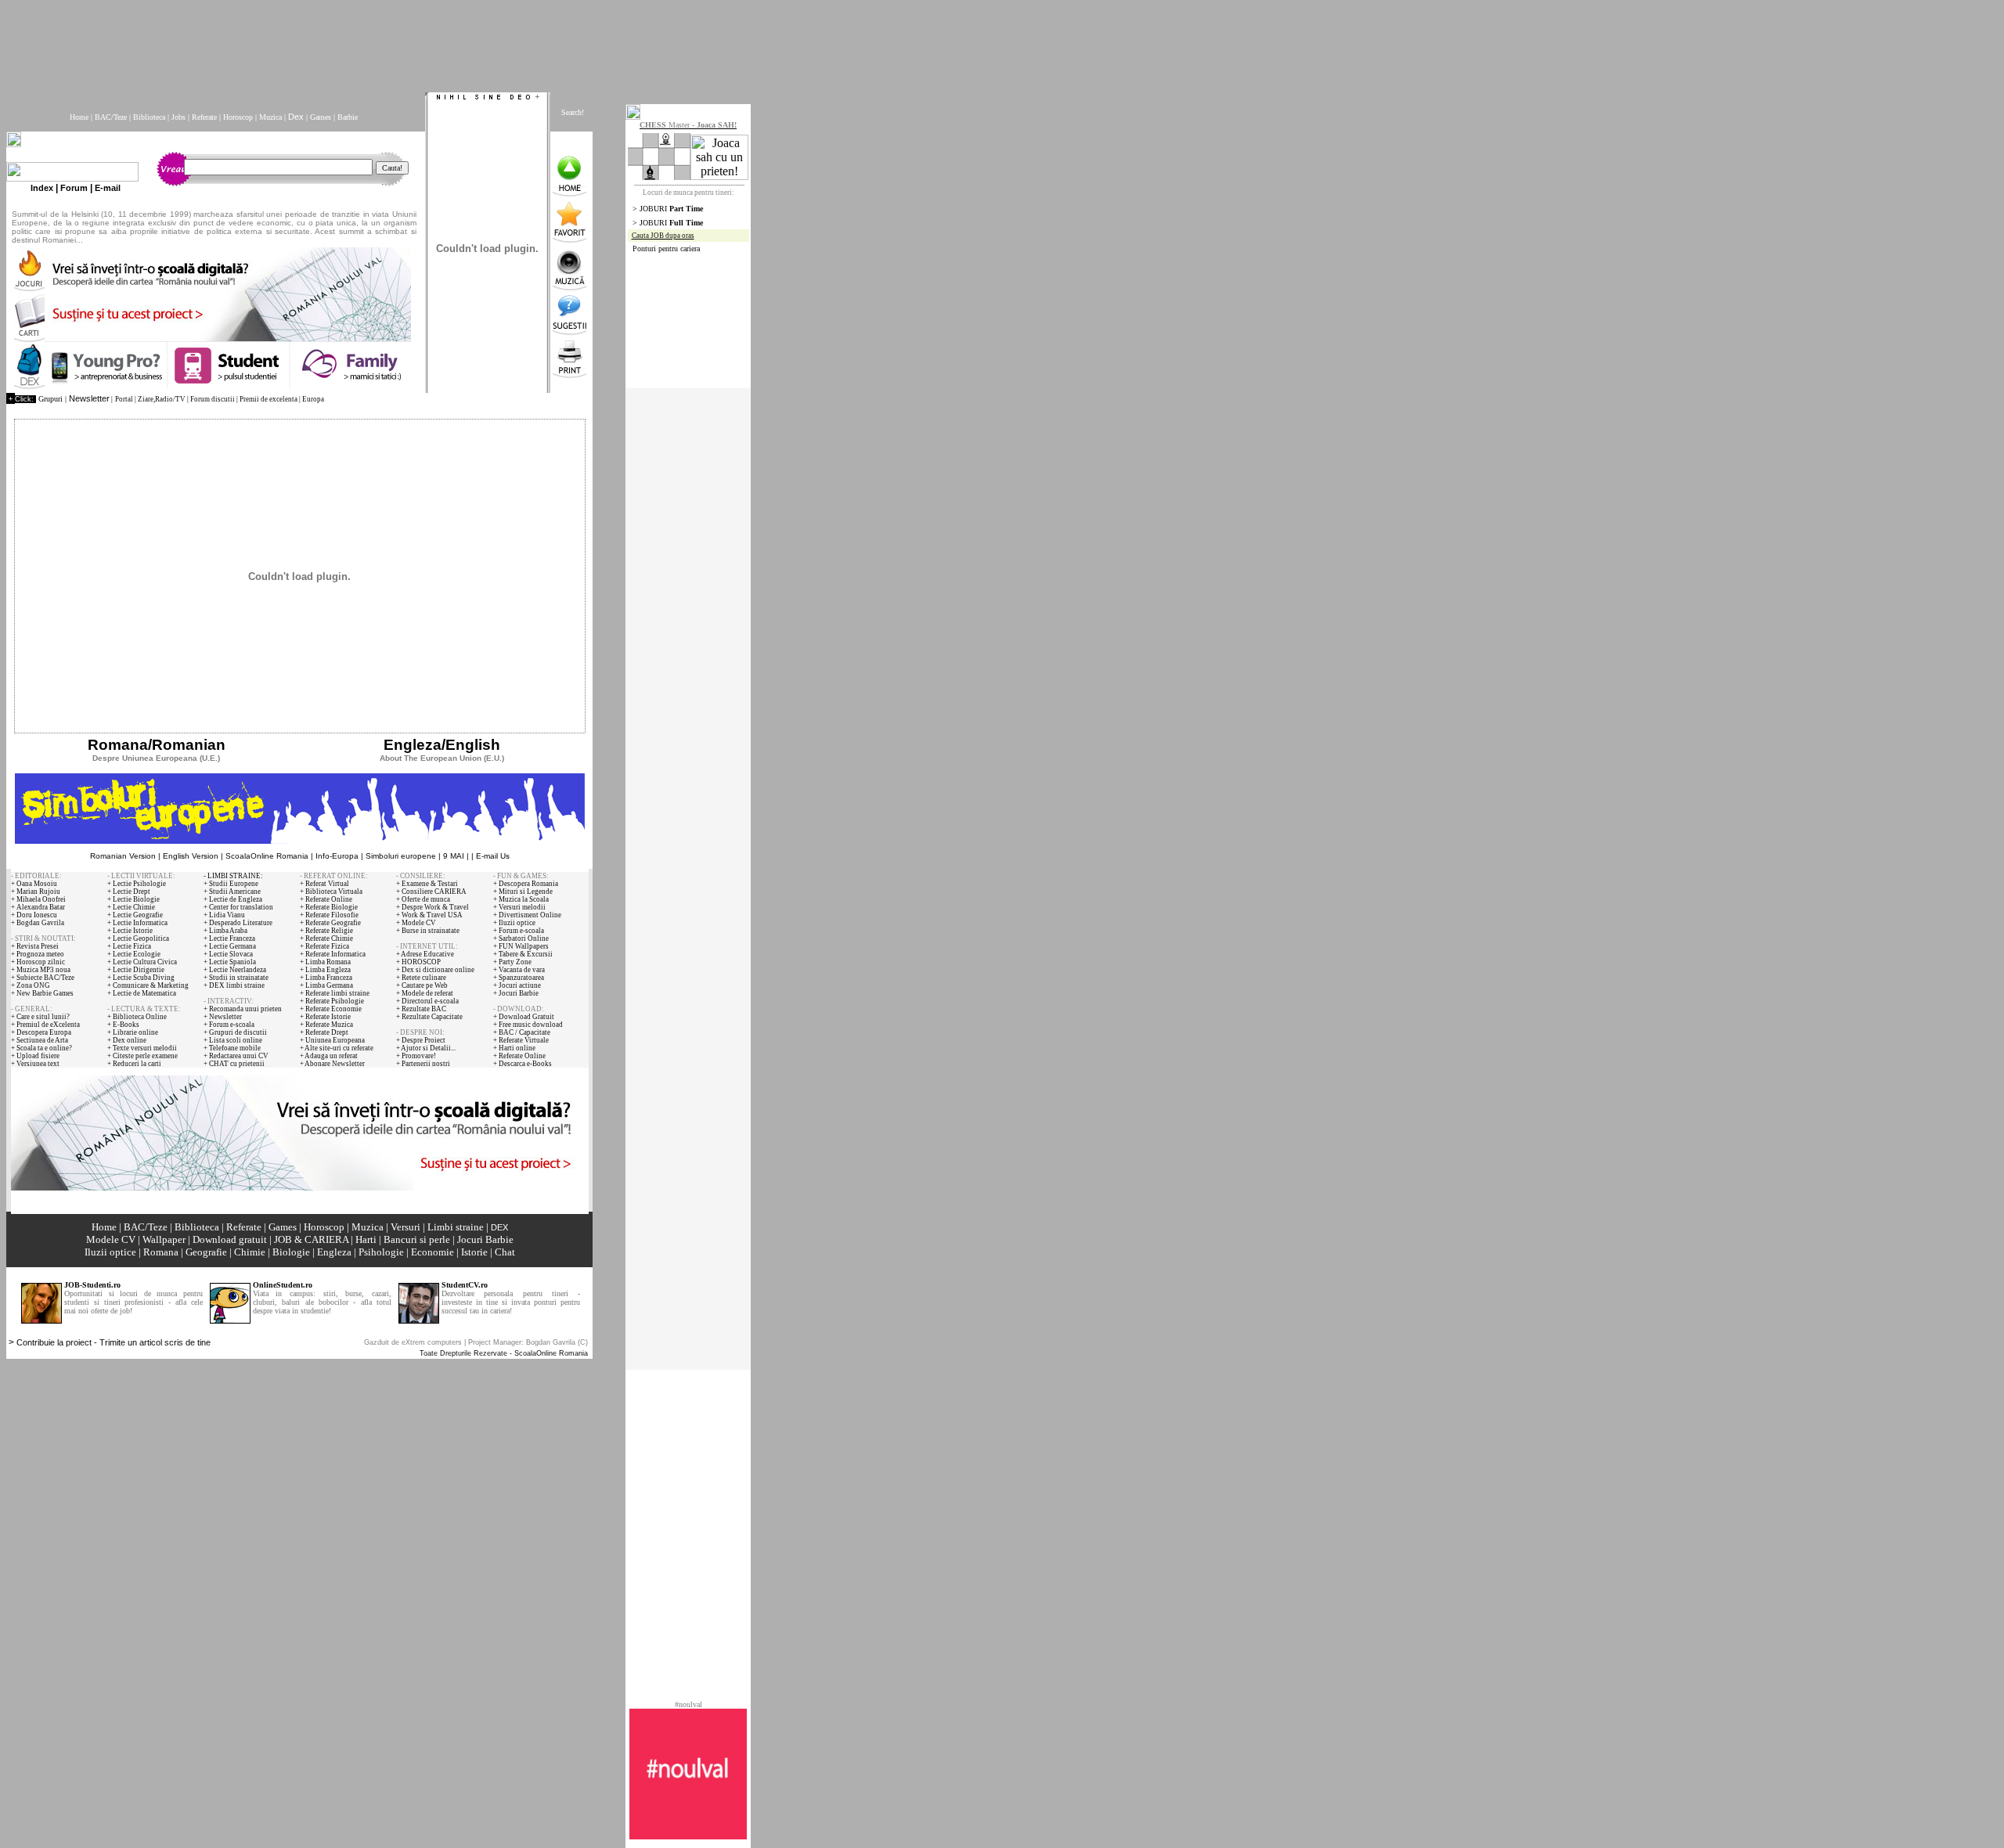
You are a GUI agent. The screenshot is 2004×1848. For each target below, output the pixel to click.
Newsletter (89, 398)
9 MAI (454, 856)
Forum (74, 188)
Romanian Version (123, 856)
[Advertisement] (386, 41)
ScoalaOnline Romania (267, 856)
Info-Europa (337, 856)
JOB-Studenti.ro (92, 1285)
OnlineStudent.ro (283, 1285)
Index (42, 188)
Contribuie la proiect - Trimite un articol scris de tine (114, 1342)
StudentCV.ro (465, 1285)
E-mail (108, 188)
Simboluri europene (401, 856)
